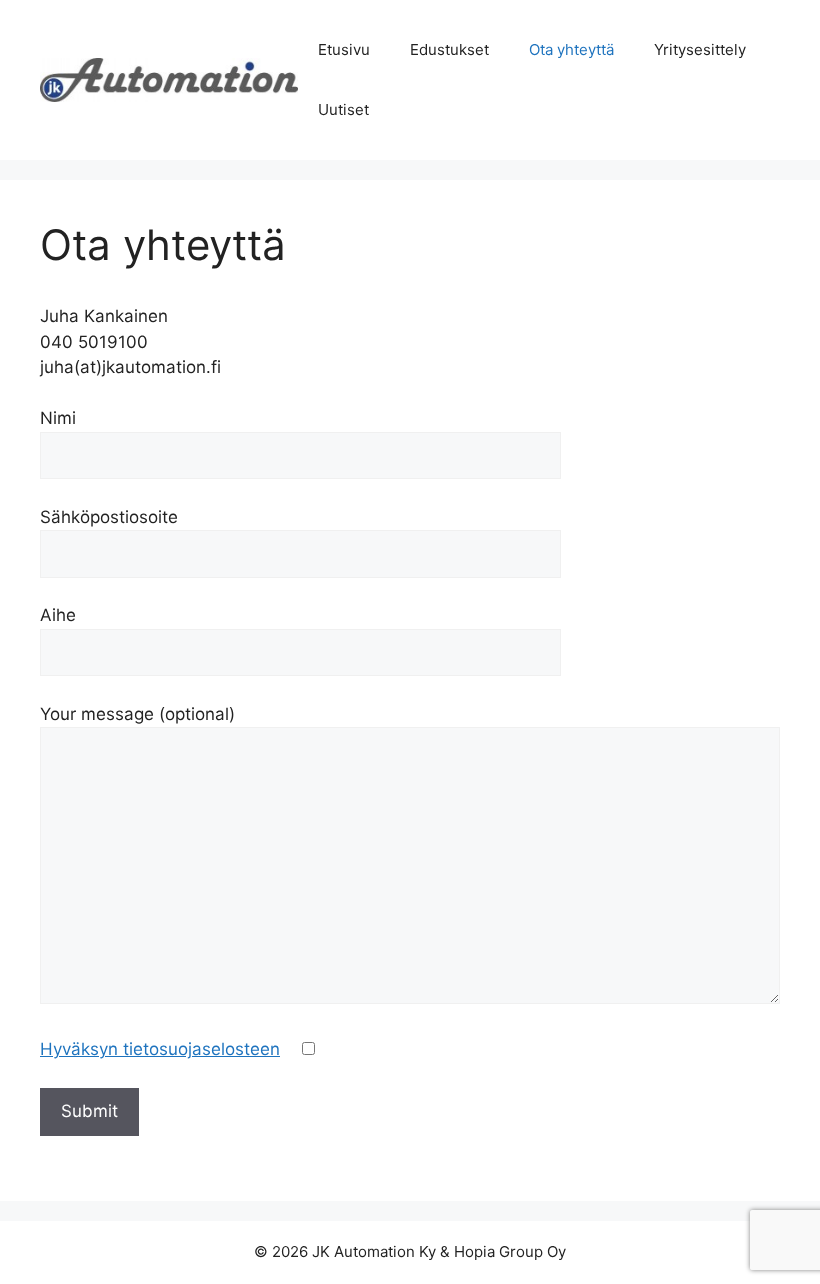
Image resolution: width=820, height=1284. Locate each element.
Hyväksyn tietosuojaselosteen (160, 1049)
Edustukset (449, 49)
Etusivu (344, 49)
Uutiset (343, 109)
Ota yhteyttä (571, 49)
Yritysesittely (700, 49)
